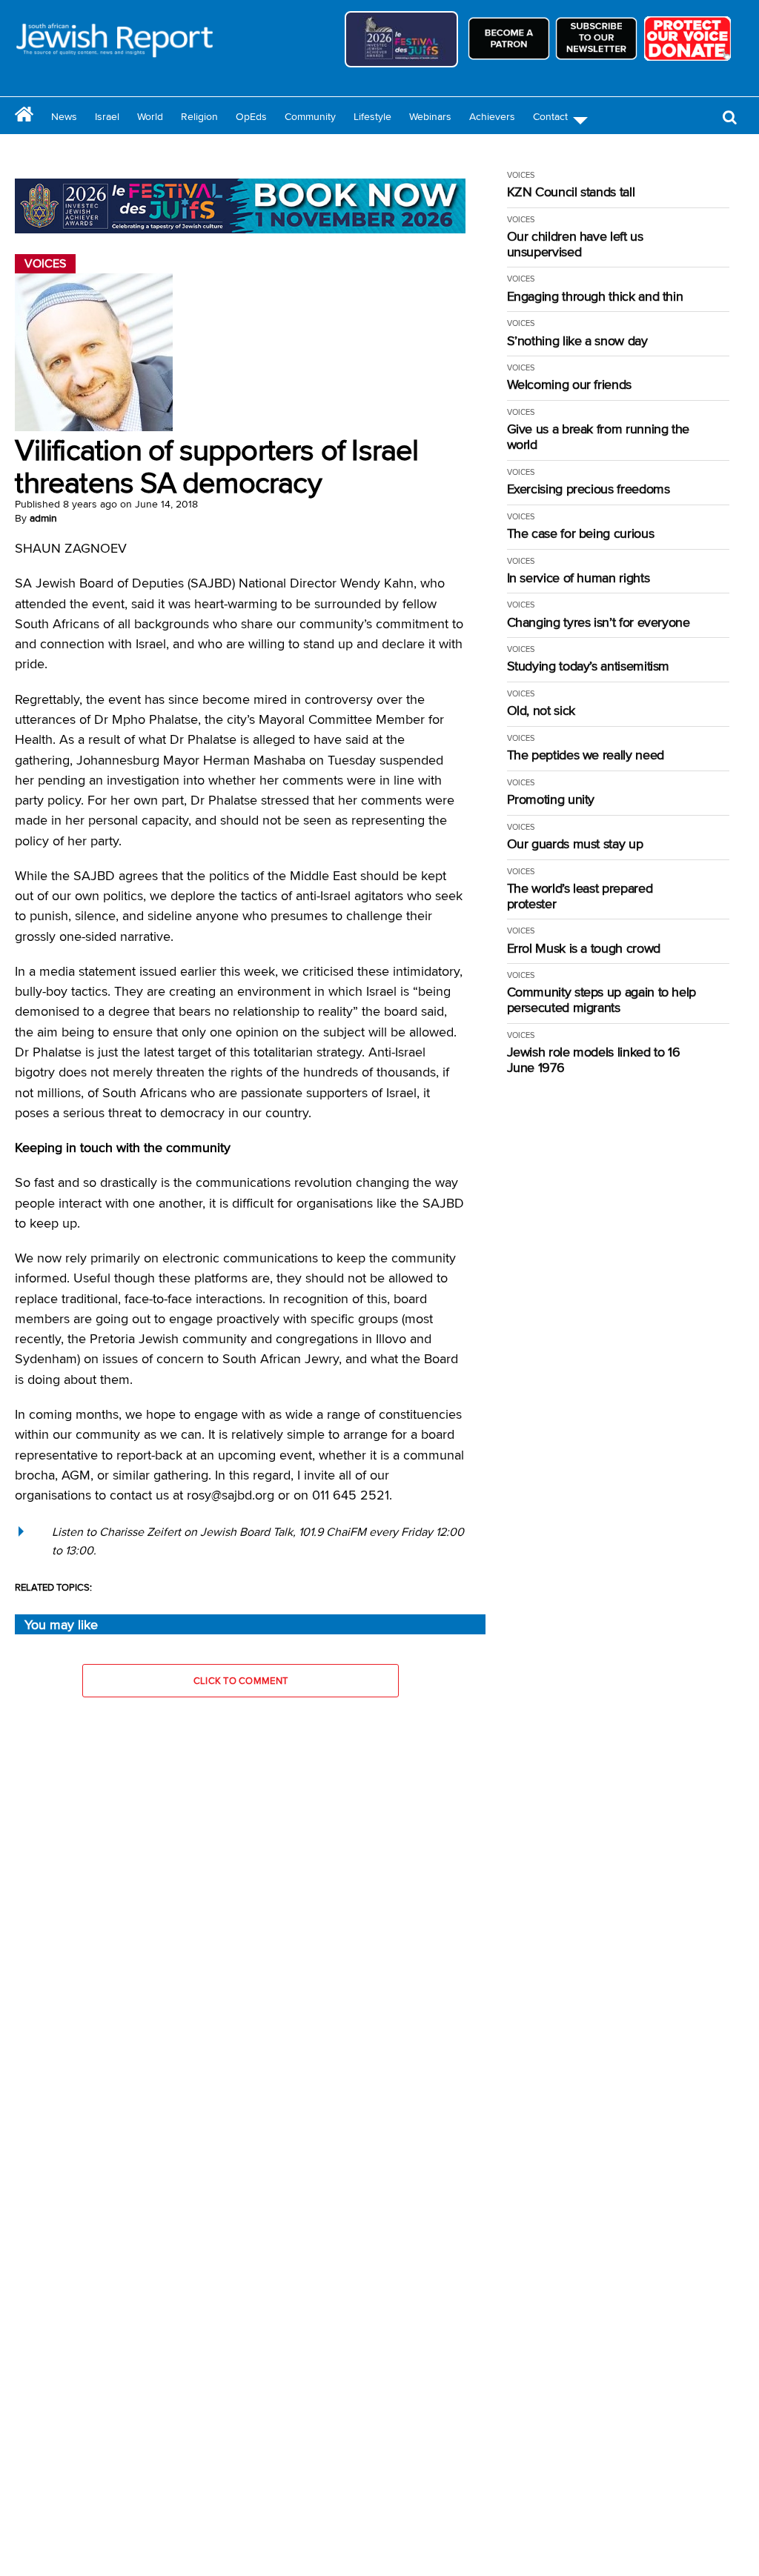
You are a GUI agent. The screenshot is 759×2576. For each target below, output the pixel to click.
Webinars (430, 116)
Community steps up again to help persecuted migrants (601, 1000)
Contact (550, 116)
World (150, 116)
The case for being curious (581, 534)
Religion (199, 116)
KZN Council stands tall (571, 192)
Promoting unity (551, 800)
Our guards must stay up (575, 844)
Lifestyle (372, 116)
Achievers (492, 116)
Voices (521, 175)
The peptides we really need (586, 755)
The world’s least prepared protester (580, 896)
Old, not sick (541, 711)
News (64, 116)
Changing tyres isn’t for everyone (599, 623)
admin (43, 518)
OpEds (251, 116)
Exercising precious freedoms (589, 489)
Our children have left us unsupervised (575, 244)
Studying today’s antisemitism (589, 666)
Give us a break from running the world (598, 437)
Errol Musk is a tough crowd (584, 949)
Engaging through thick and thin (595, 297)
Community (310, 116)
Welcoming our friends (569, 385)
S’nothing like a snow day (577, 341)
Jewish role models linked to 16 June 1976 (594, 1060)
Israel (107, 116)
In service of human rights (579, 578)
